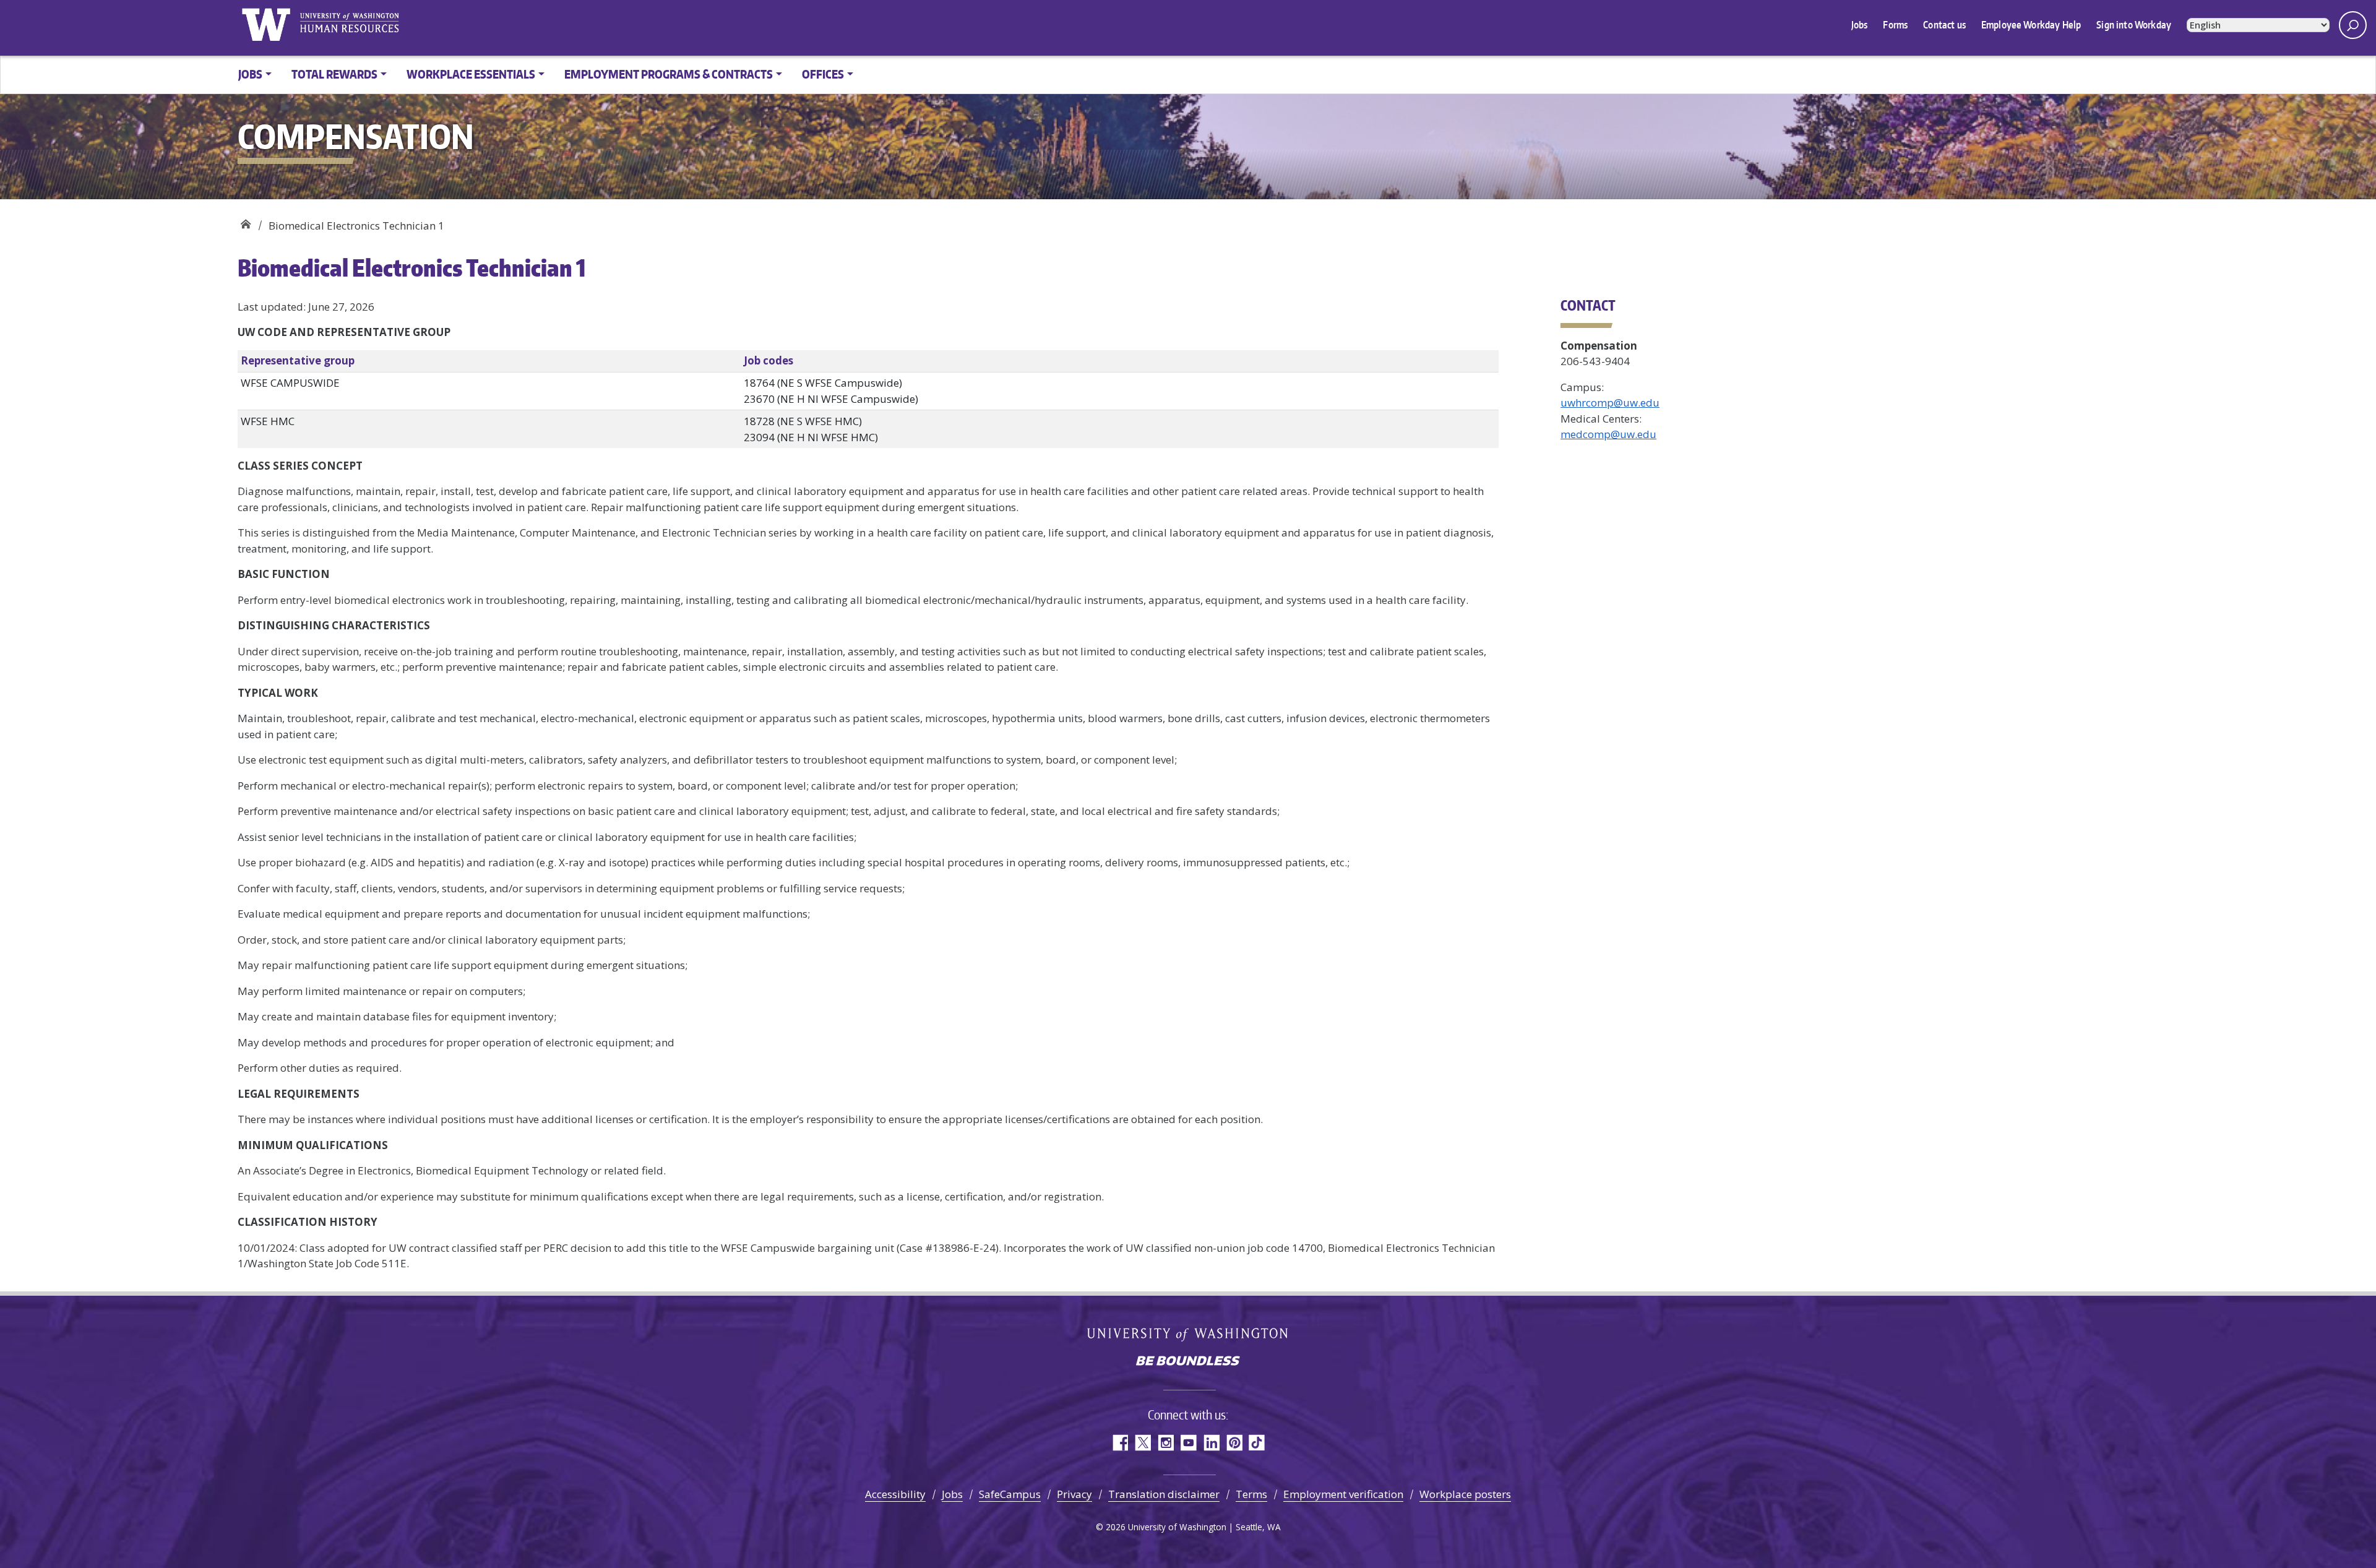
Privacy (1074, 1494)
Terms (1251, 1494)
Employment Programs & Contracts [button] (669, 74)
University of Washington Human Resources (349, 25)
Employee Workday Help (2031, 25)
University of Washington (266, 25)
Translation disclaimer (1164, 1494)
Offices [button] (823, 74)
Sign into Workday (2134, 25)
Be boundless (1188, 1362)
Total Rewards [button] (334, 74)
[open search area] (2353, 25)
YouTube (1188, 1443)
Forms (1895, 25)
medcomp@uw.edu (1608, 434)
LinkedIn (1211, 1443)
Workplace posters (1465, 1494)
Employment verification (1343, 1494)
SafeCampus (1010, 1494)
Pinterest (1234, 1443)
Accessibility (895, 1494)
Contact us (1944, 25)
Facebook (1120, 1443)
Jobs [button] (250, 74)
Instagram (1165, 1443)
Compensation (245, 221)
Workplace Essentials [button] (471, 74)
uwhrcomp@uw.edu (1610, 403)
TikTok (1257, 1443)
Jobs (1860, 25)
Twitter (1143, 1443)
